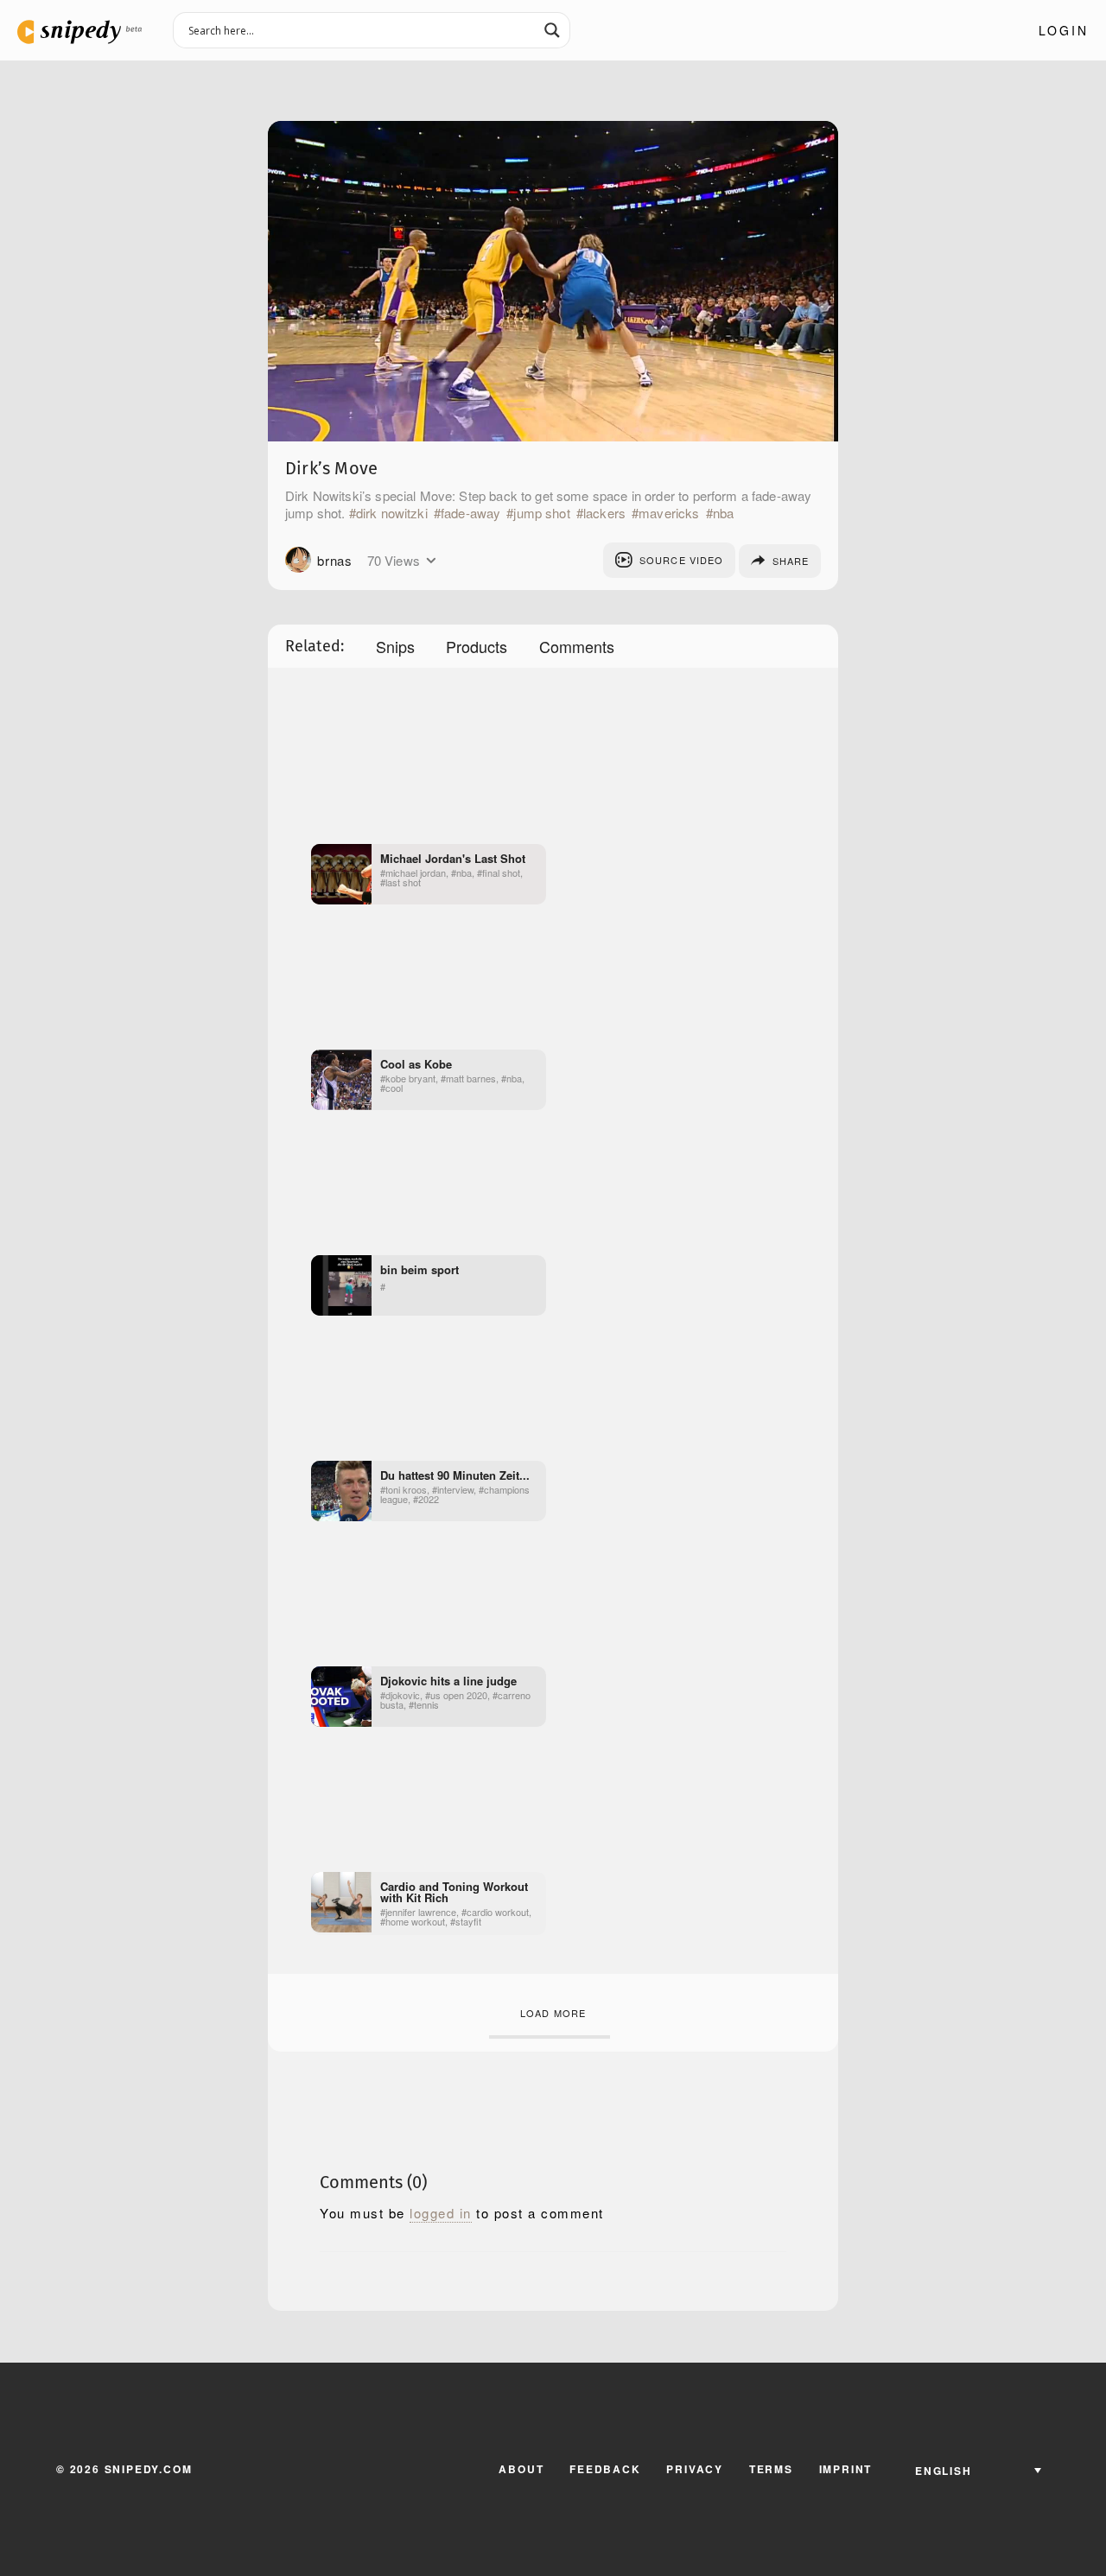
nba (723, 513)
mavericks (669, 513)
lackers (604, 513)
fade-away (470, 513)
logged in (441, 2213)
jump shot (541, 513)
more (431, 561)
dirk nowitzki (392, 513)
